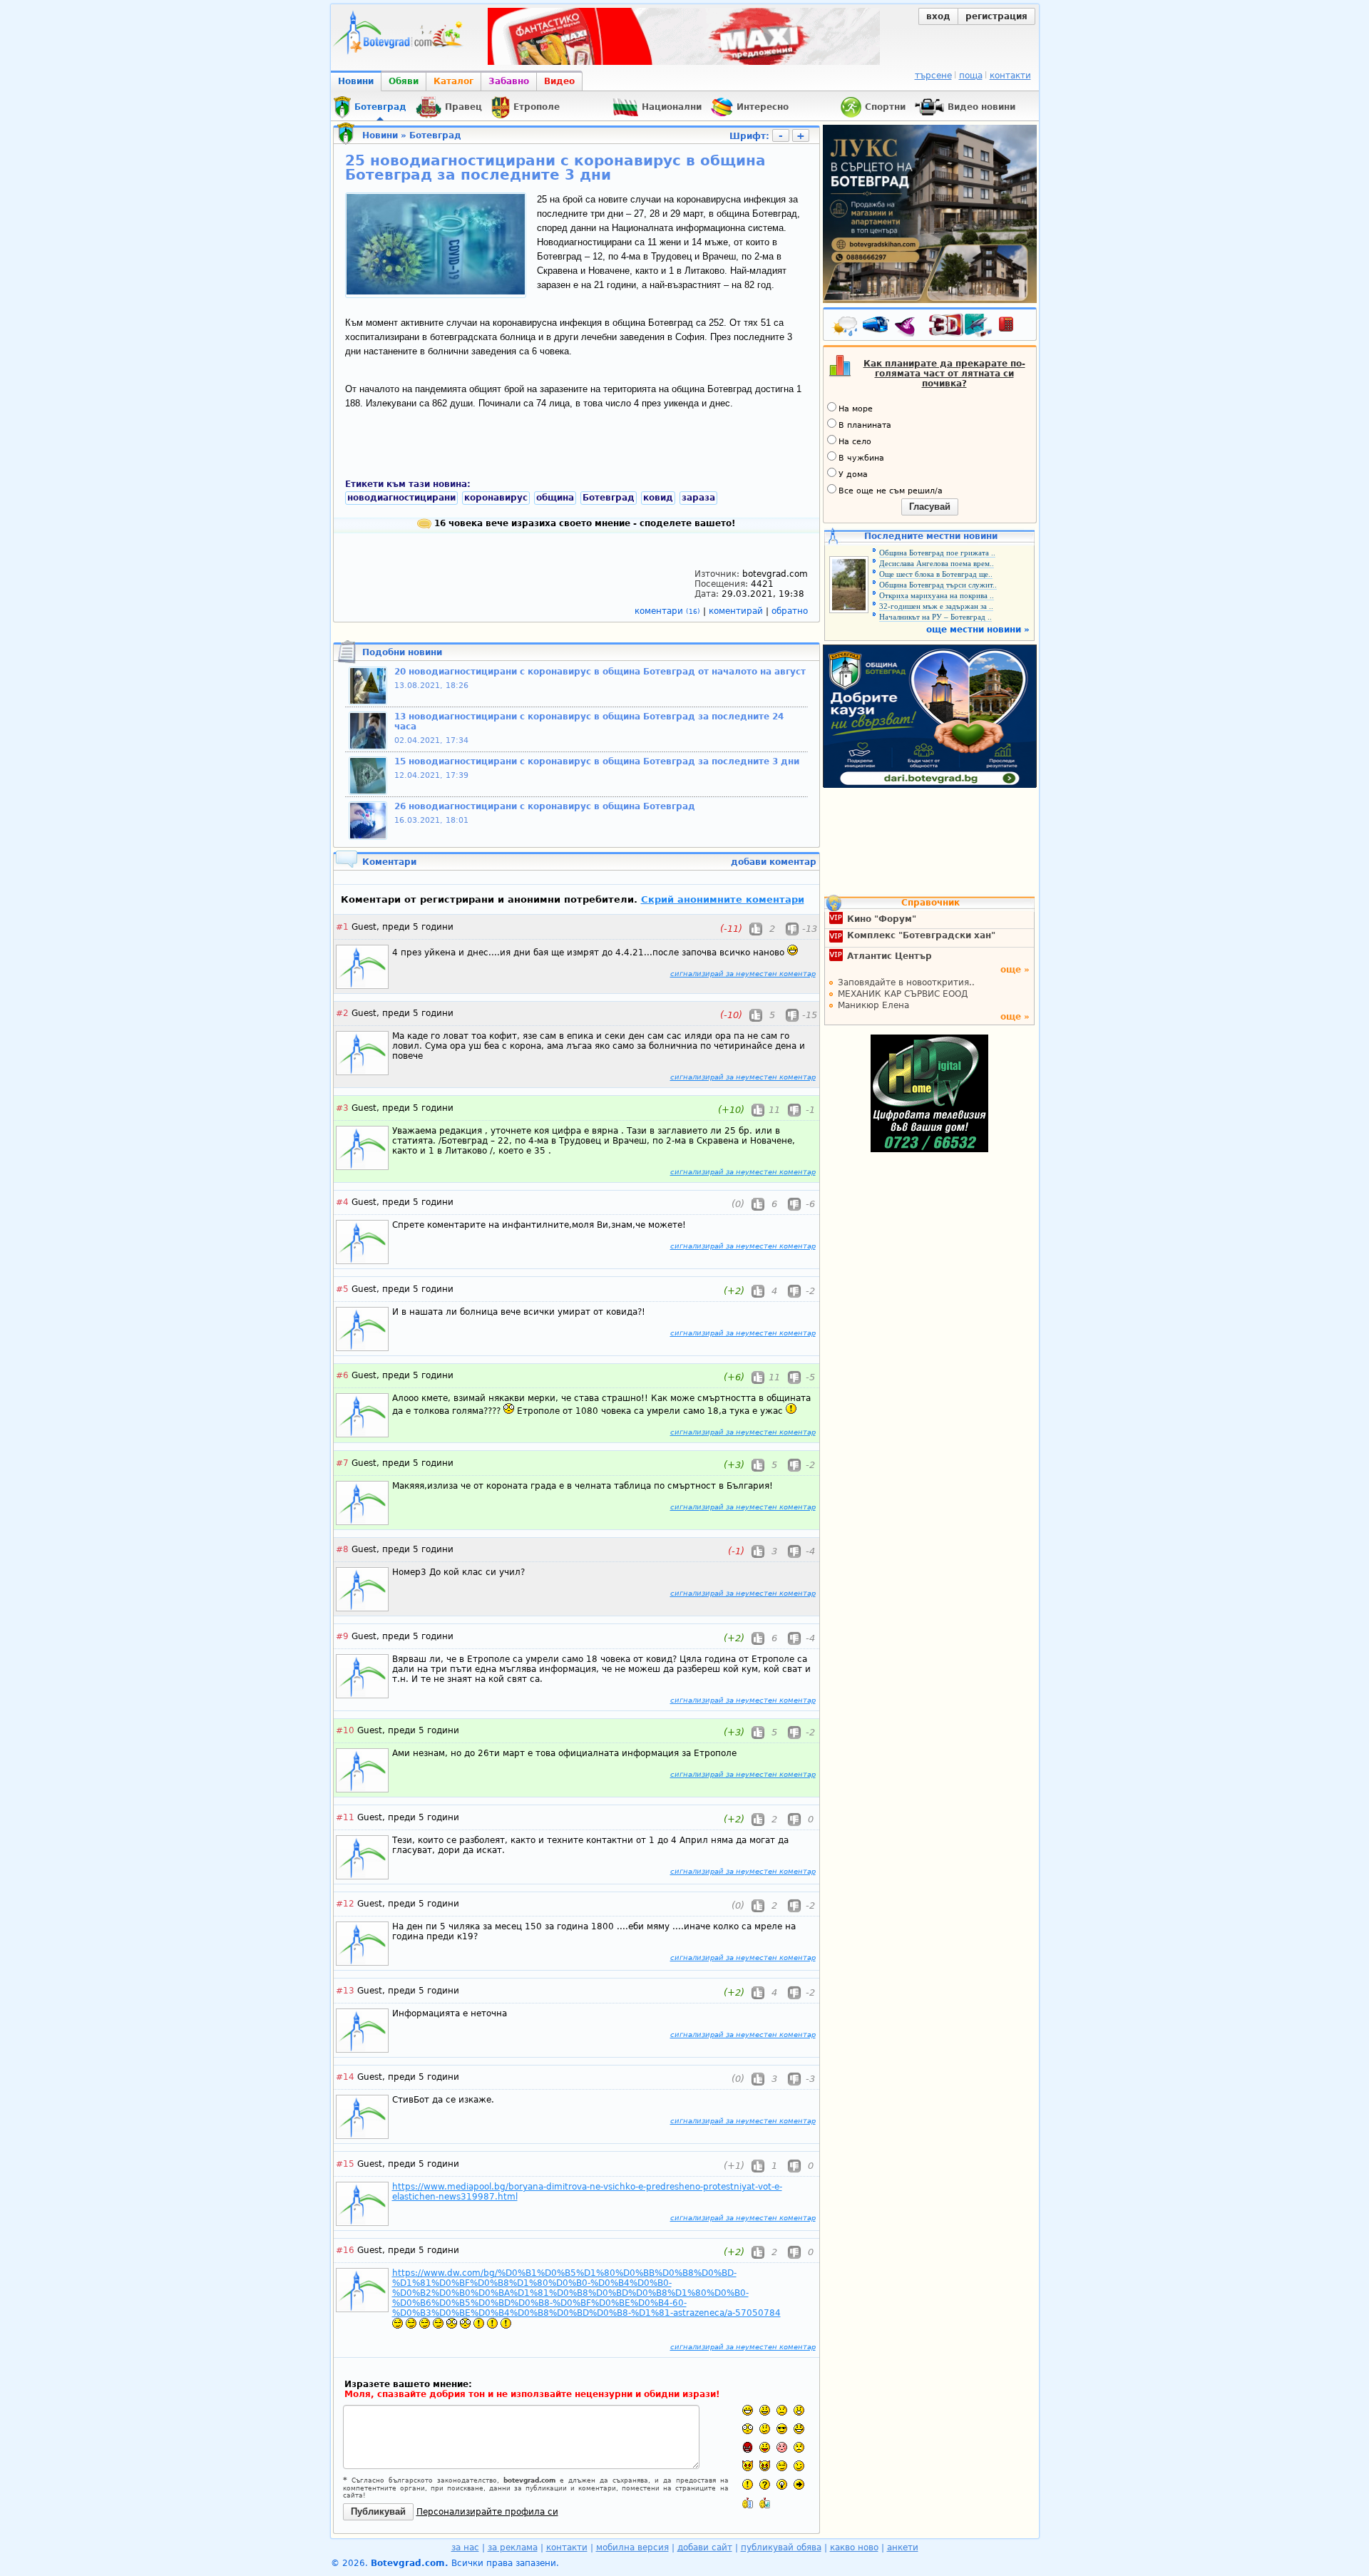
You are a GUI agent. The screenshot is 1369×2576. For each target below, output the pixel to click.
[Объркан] (765, 2429)
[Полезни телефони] (1013, 327)
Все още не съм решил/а (891, 491)
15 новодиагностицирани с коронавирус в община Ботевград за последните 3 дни (597, 761)
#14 (345, 2077)
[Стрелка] (799, 2484)
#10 (345, 1730)
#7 (342, 1463)
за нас (465, 2547)
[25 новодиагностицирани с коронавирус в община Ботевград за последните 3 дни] (436, 292)
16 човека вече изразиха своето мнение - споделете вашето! (583, 523)
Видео (559, 81)
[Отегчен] (782, 2447)
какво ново (854, 2547)
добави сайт (705, 2547)
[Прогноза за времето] (846, 327)
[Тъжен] (782, 2410)
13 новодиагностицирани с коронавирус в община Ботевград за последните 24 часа (589, 722)
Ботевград (435, 135)
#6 (342, 1375)
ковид (658, 498)
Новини (356, 81)
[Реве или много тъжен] (799, 2447)
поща (971, 76)
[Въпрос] (765, 2484)
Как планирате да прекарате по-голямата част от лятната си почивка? (944, 374)
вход (938, 16)
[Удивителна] (748, 2484)
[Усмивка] (765, 2410)
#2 (342, 1013)
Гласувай (930, 507)
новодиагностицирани (401, 498)
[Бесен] (748, 2447)
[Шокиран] (748, 2429)
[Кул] (782, 2429)
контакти (1010, 76)
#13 (345, 1991)
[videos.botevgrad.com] (765, 2503)
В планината (865, 425)
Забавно (509, 81)
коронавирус (496, 498)
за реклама (513, 2547)
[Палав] (765, 2466)
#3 (342, 1108)
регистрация (996, 16)
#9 (342, 1636)
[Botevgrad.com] (748, 2503)
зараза (698, 498)
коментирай (737, 611)
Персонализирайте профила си (487, 2512)
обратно (790, 611)
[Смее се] (799, 2429)
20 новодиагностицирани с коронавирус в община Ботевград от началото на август (600, 672)
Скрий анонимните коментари (723, 899)
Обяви (404, 81)
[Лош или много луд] (748, 2466)
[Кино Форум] (961, 325)
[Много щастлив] (748, 2410)
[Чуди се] (782, 2466)
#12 (345, 1904)
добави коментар (774, 862)
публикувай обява (781, 2547)
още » (1015, 970)
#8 (342, 1549)
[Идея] (782, 2484)
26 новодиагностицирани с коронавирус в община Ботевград (545, 806)
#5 (342, 1289)
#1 (342, 927)
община (555, 498)
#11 (345, 1817)
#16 (345, 2250)
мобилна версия (632, 2547)
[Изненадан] (799, 2410)
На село (855, 442)
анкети (903, 2547)
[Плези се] (765, 2447)
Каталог (453, 81)
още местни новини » (978, 630)
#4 (342, 1202)
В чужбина (861, 458)
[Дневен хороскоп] (908, 327)
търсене (933, 76)
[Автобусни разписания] (877, 327)
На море (856, 409)
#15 (345, 2164)
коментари (667, 611)
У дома (853, 474)
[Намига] (799, 2466)
